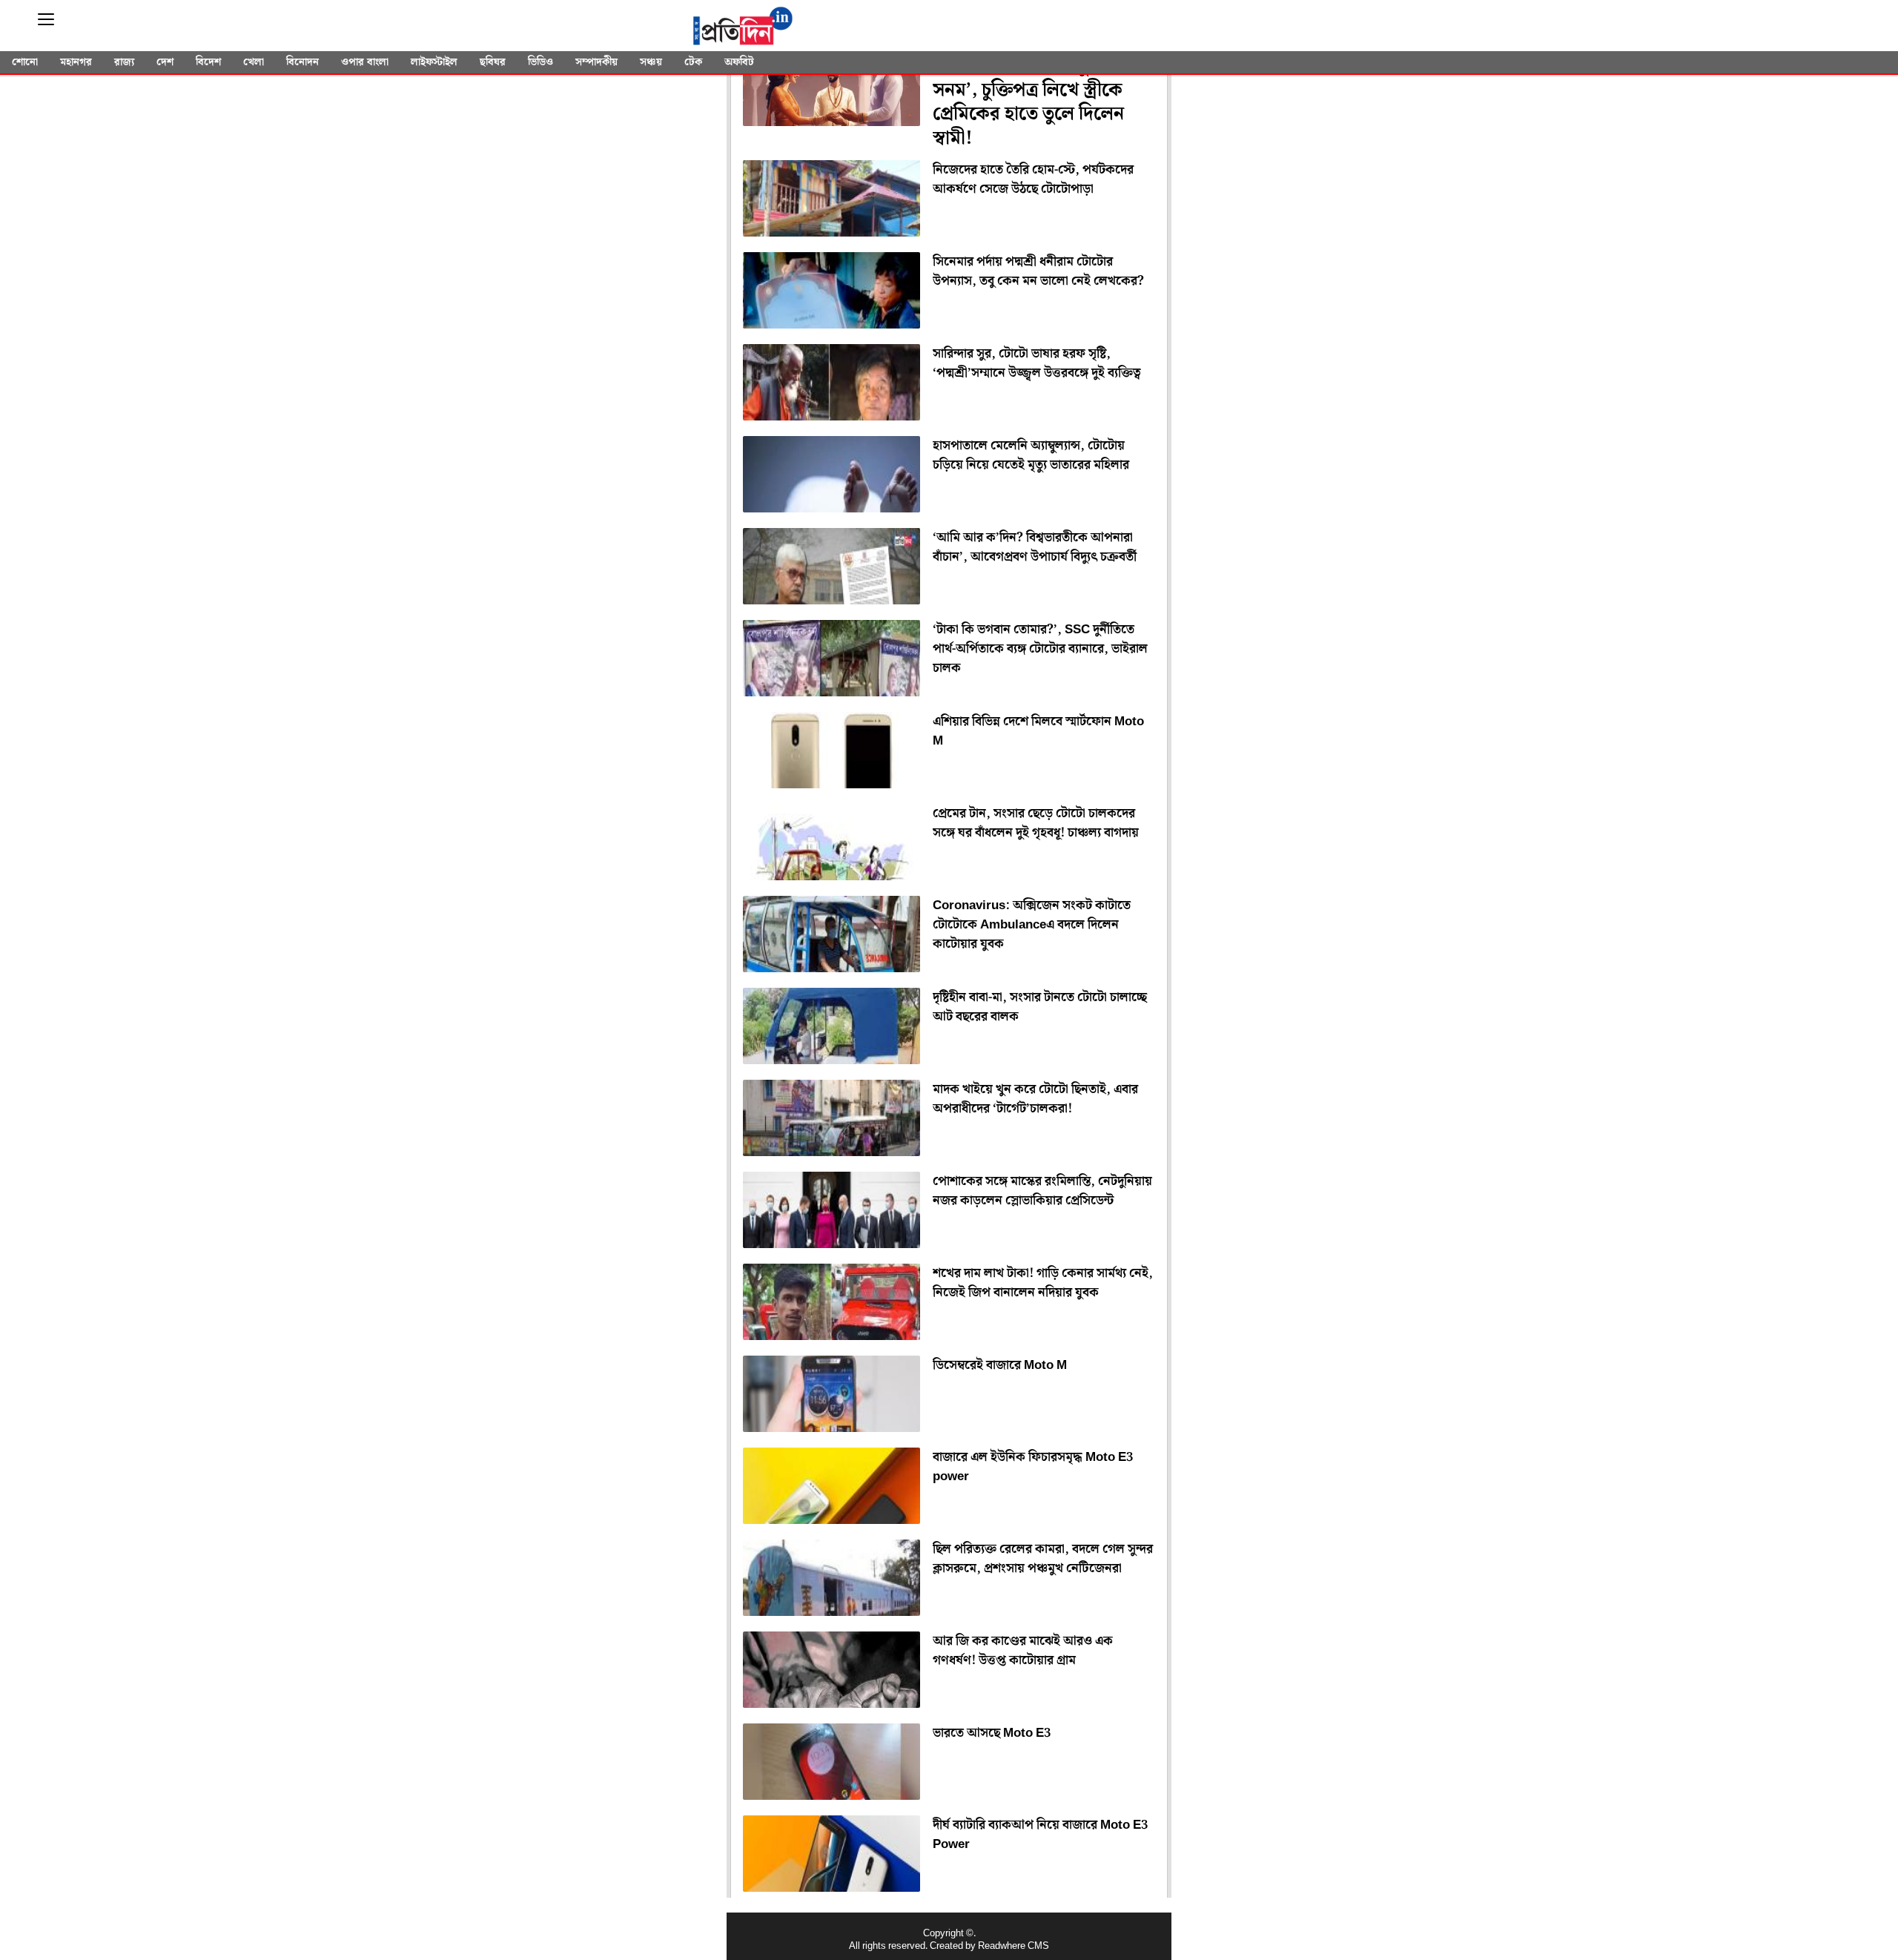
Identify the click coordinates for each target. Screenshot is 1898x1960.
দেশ (165, 62)
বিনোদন (302, 62)
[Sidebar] (46, 20)
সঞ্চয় (651, 62)
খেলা (254, 62)
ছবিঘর (493, 62)
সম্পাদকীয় (596, 62)
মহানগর (76, 62)
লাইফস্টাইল (434, 62)
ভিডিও (540, 62)
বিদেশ (208, 62)
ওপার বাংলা (365, 62)
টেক (693, 62)
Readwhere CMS (1014, 1946)
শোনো (25, 62)
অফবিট (739, 62)
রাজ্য (124, 62)
